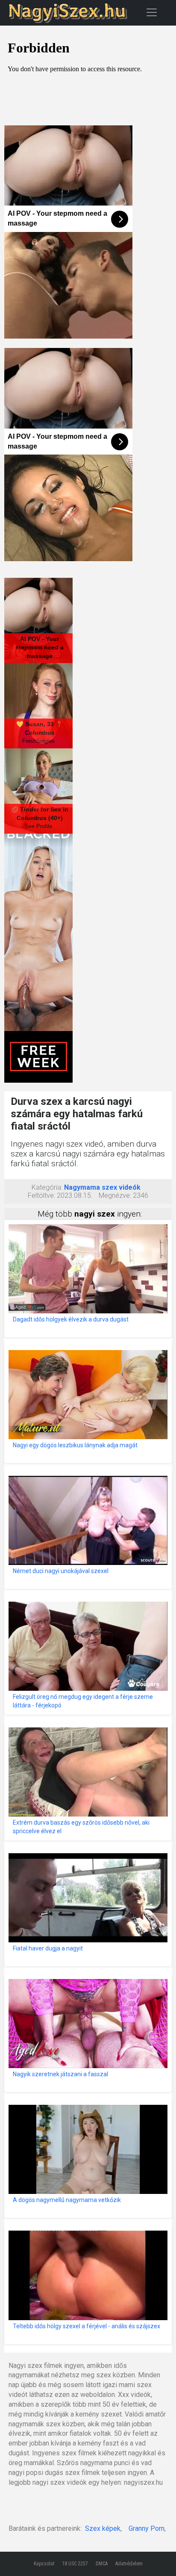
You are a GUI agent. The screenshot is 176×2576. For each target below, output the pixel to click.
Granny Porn (147, 2528)
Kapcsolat (44, 2564)
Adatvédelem (129, 2564)
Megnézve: (115, 1195)
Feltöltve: (41, 1195)
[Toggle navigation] (152, 12)
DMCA (102, 2564)
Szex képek (103, 2528)
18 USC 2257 (75, 2564)
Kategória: (47, 1187)
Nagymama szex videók (102, 1187)
